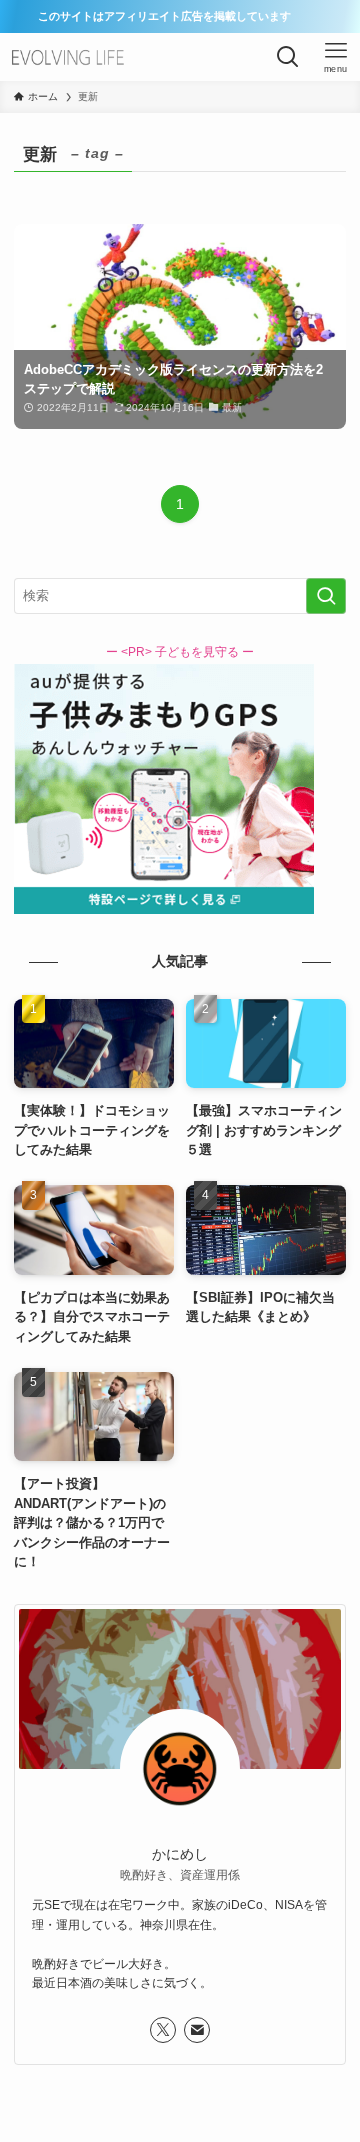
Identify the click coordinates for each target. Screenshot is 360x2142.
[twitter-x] (163, 2030)
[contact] (197, 2030)
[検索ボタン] (288, 57)
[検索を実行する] (326, 596)
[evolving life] (69, 57)
